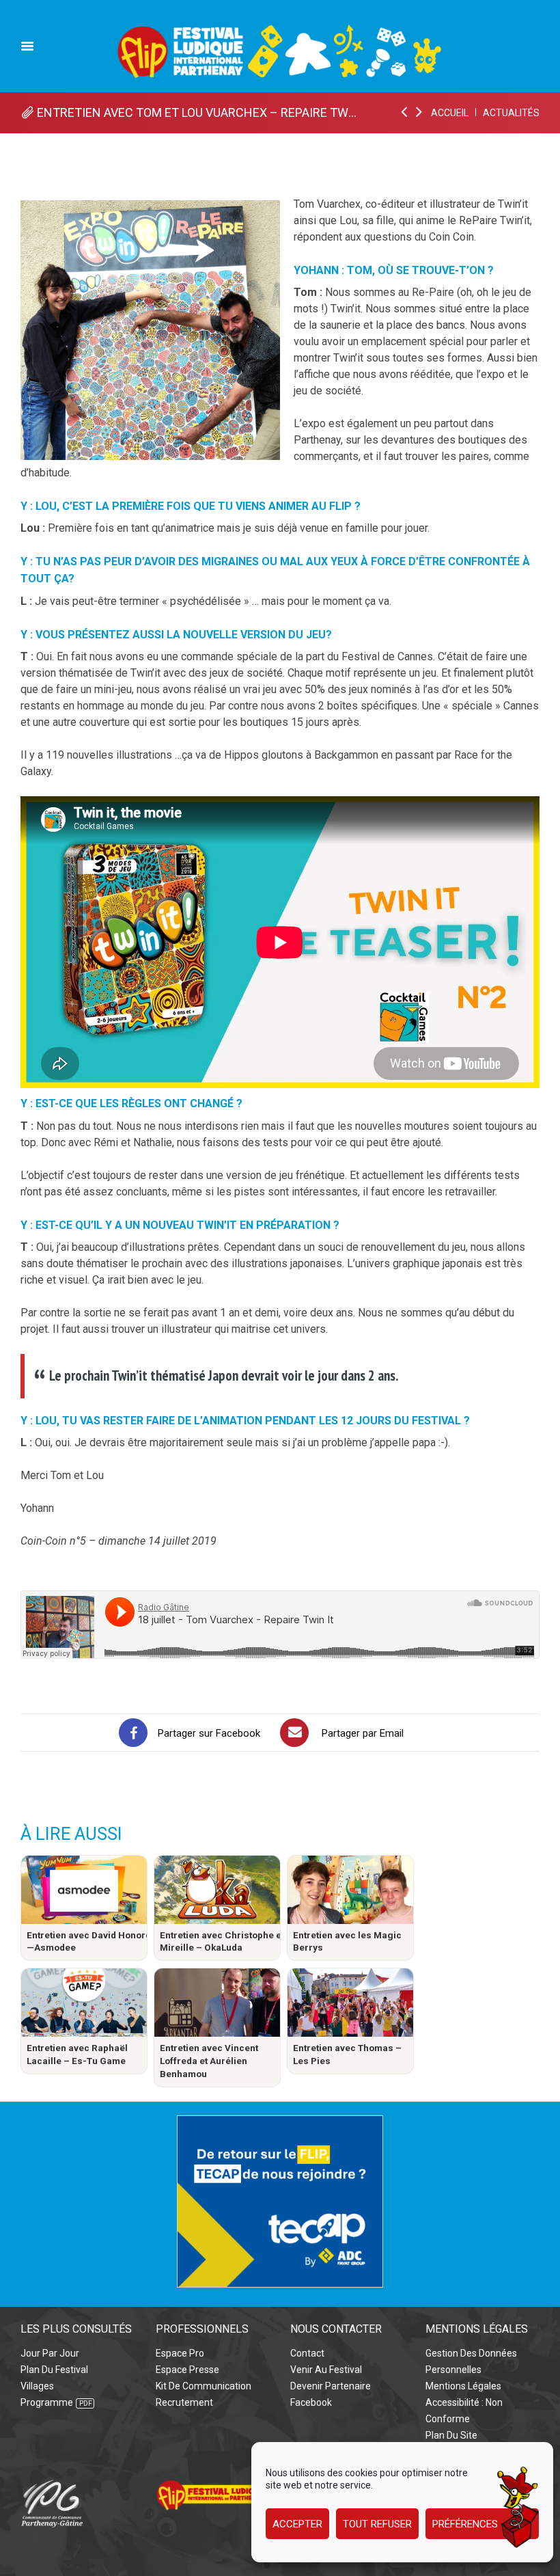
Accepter (297, 2524)
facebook (311, 2402)
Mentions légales (463, 2386)
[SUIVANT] (420, 113)
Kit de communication (204, 2386)
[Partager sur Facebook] (133, 1733)
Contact (307, 2353)
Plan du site (451, 2435)
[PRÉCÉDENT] (405, 113)
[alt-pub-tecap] (280, 2123)
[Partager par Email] (294, 1733)
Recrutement (184, 2402)
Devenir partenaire (331, 2386)
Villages (37, 2386)
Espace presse (187, 2370)
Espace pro (180, 2353)
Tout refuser (377, 2524)
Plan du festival (54, 2370)
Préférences (465, 2524)
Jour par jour (50, 2353)
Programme (47, 2402)
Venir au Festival (326, 2370)
